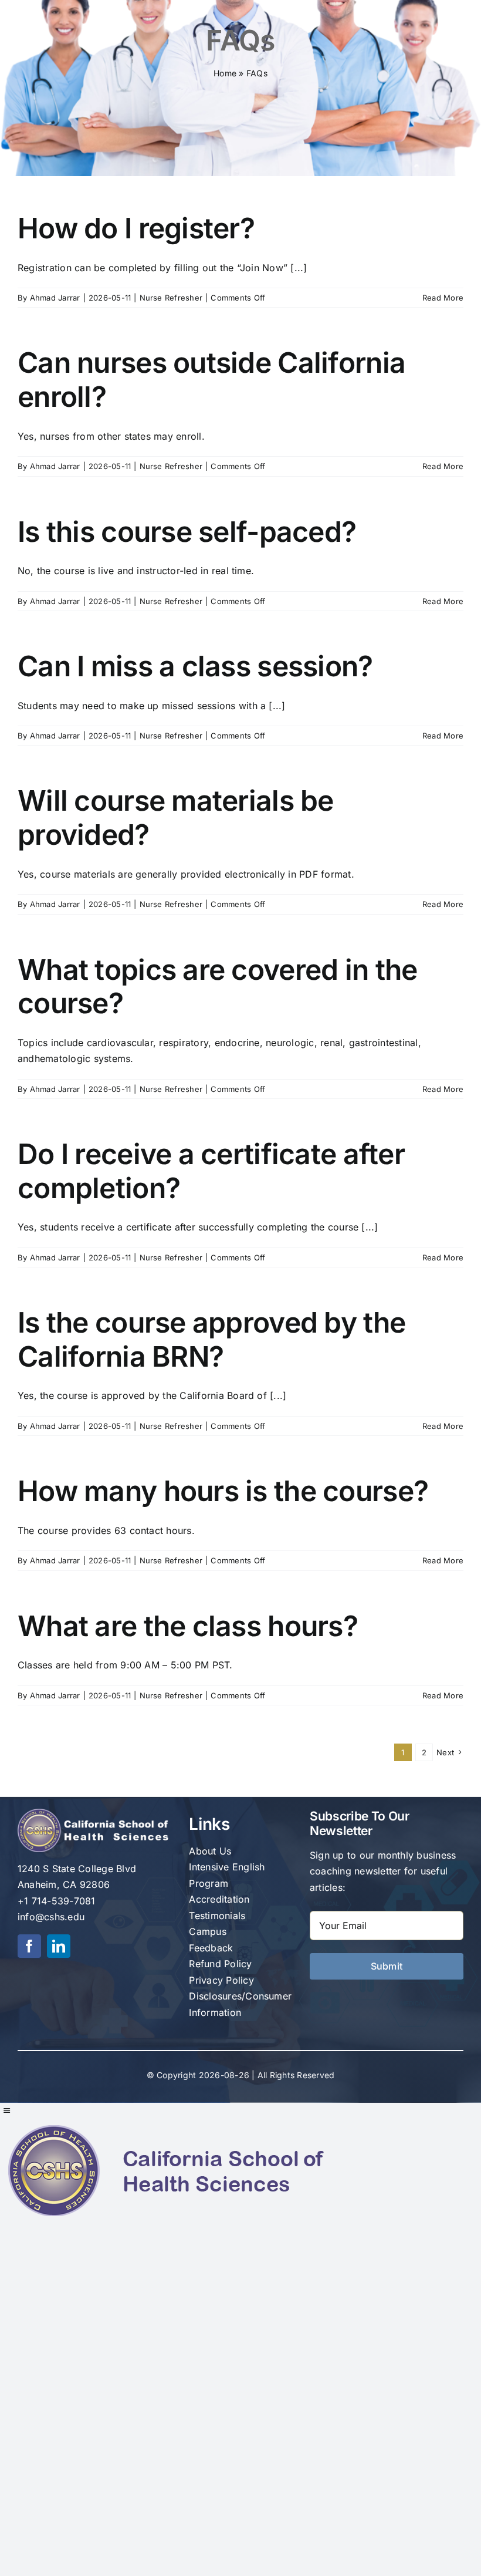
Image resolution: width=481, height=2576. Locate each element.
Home (225, 73)
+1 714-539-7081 (57, 1901)
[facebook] (29, 1946)
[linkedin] (59, 1946)
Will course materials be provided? (176, 817)
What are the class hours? (188, 1626)
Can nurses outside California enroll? (211, 380)
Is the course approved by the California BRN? (211, 1339)
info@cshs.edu (51, 1917)
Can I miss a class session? (195, 666)
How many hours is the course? (223, 1491)
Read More (443, 298)
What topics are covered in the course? (217, 987)
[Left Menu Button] (6, 2110)
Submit (387, 1966)
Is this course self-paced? (187, 532)
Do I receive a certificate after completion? (211, 1171)
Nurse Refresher (171, 298)
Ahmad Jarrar (55, 298)
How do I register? (136, 228)
